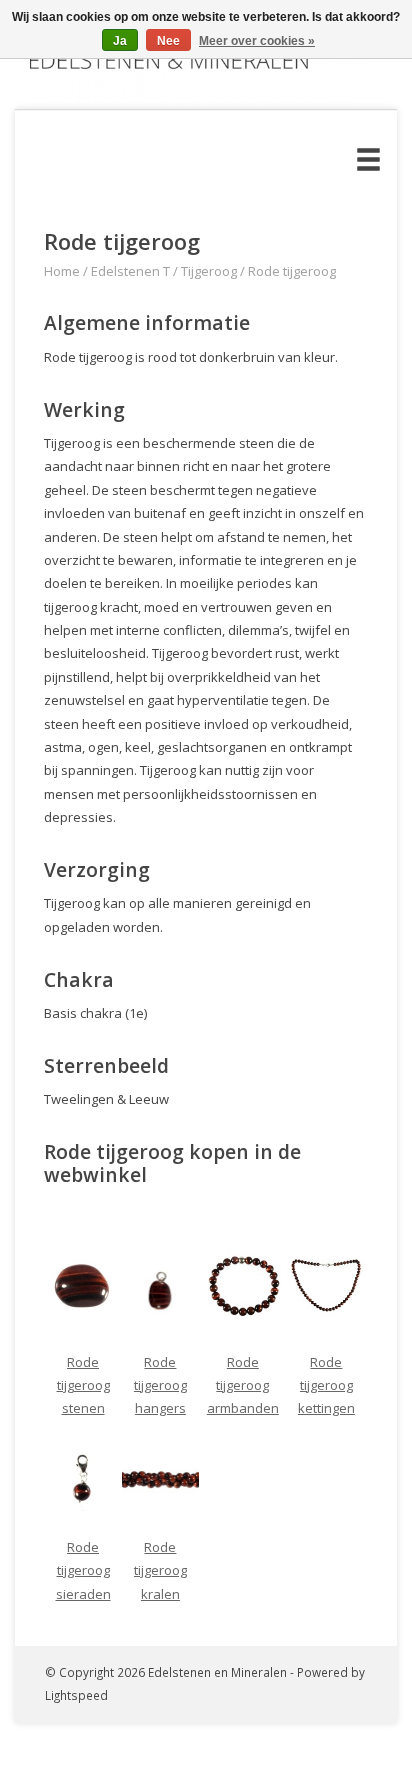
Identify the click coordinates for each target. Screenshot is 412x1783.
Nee (168, 41)
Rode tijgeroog (292, 271)
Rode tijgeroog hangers (160, 1385)
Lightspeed (76, 1695)
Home (62, 271)
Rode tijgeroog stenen (83, 1385)
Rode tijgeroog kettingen (326, 1385)
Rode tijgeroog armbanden (243, 1385)
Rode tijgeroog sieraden (83, 1570)
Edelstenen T (130, 271)
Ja (120, 41)
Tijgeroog (209, 271)
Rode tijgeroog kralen (160, 1570)
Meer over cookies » (257, 41)
